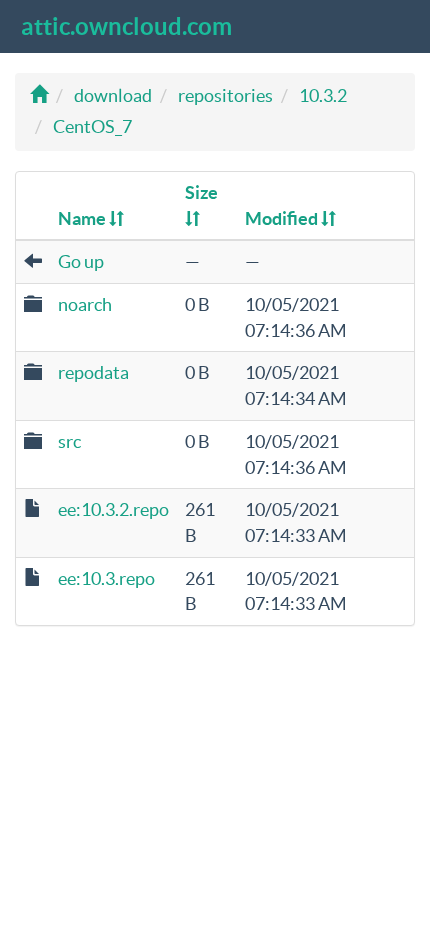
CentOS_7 (92, 126)
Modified (283, 218)
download (113, 95)
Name (83, 218)
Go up (81, 261)
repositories (225, 95)
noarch (85, 304)
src (69, 441)
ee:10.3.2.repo (113, 509)
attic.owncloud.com (126, 26)
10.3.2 (323, 95)
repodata (93, 372)
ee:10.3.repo (106, 578)
